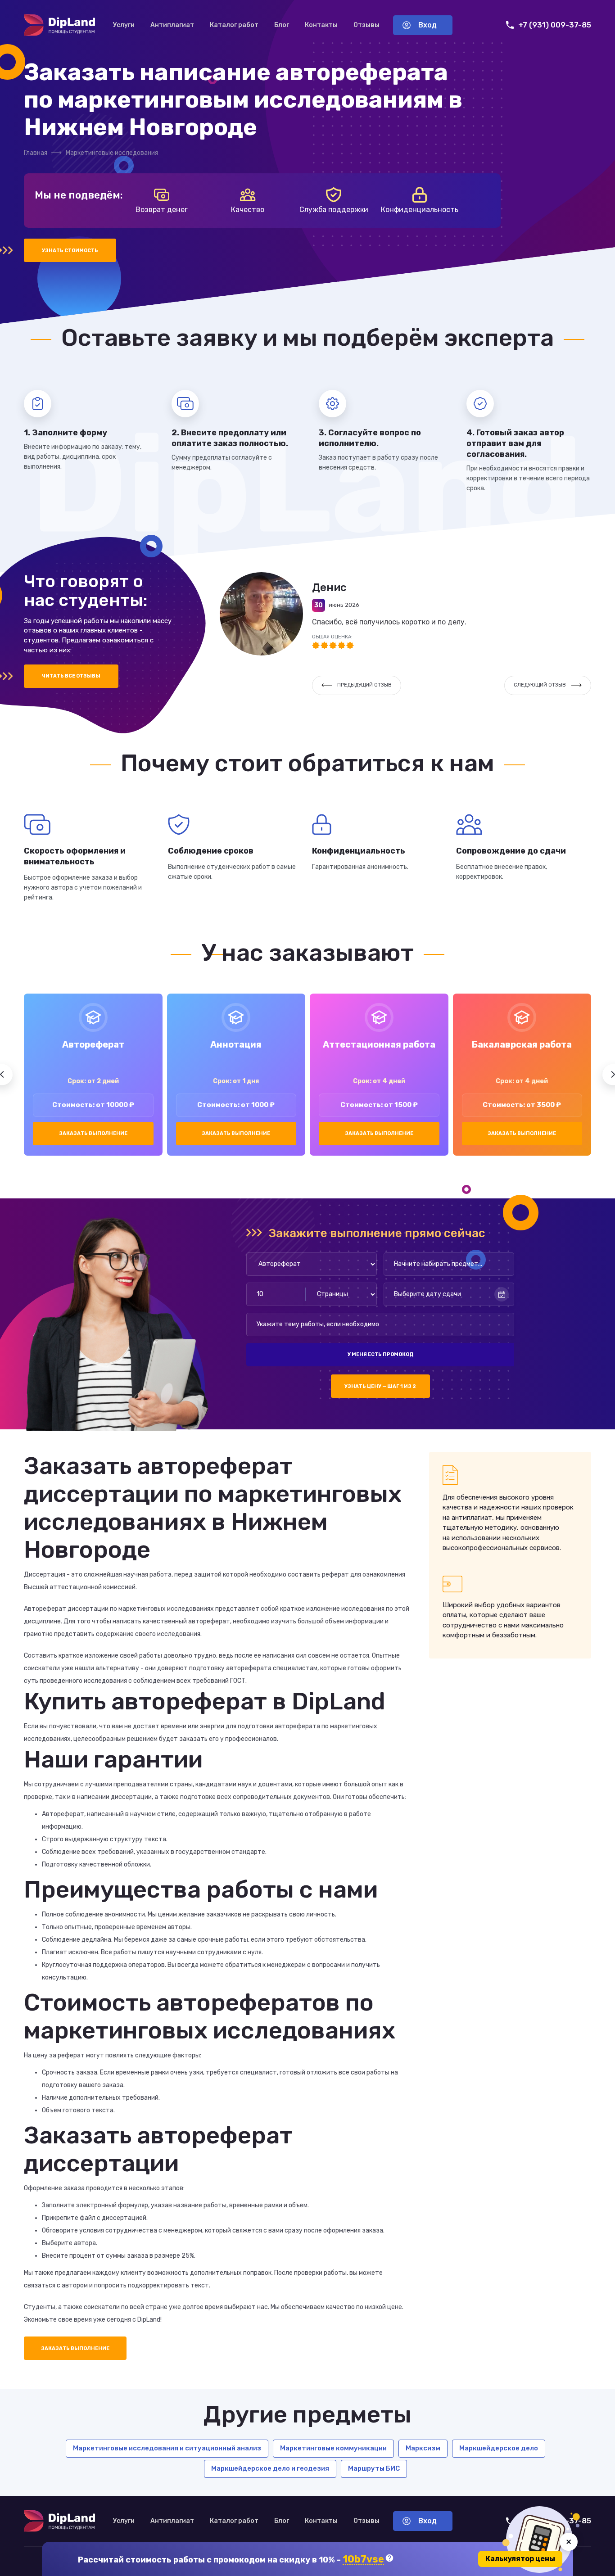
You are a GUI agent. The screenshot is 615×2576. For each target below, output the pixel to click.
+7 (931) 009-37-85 (555, 25)
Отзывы (366, 25)
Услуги (124, 25)
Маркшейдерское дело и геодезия (270, 2468)
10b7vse (363, 2560)
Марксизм (423, 2448)
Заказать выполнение (93, 1133)
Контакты (321, 25)
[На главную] (59, 25)
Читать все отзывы (71, 676)
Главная (36, 153)
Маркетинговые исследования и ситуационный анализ (167, 2448)
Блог (282, 25)
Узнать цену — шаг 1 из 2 (380, 1386)
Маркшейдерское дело (499, 2448)
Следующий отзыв (540, 685)
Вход (427, 25)
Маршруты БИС (374, 2468)
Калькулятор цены (520, 2559)
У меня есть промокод (380, 1354)
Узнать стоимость (70, 251)
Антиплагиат (172, 25)
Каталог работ (234, 25)
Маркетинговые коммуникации (333, 2448)
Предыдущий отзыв (364, 685)
